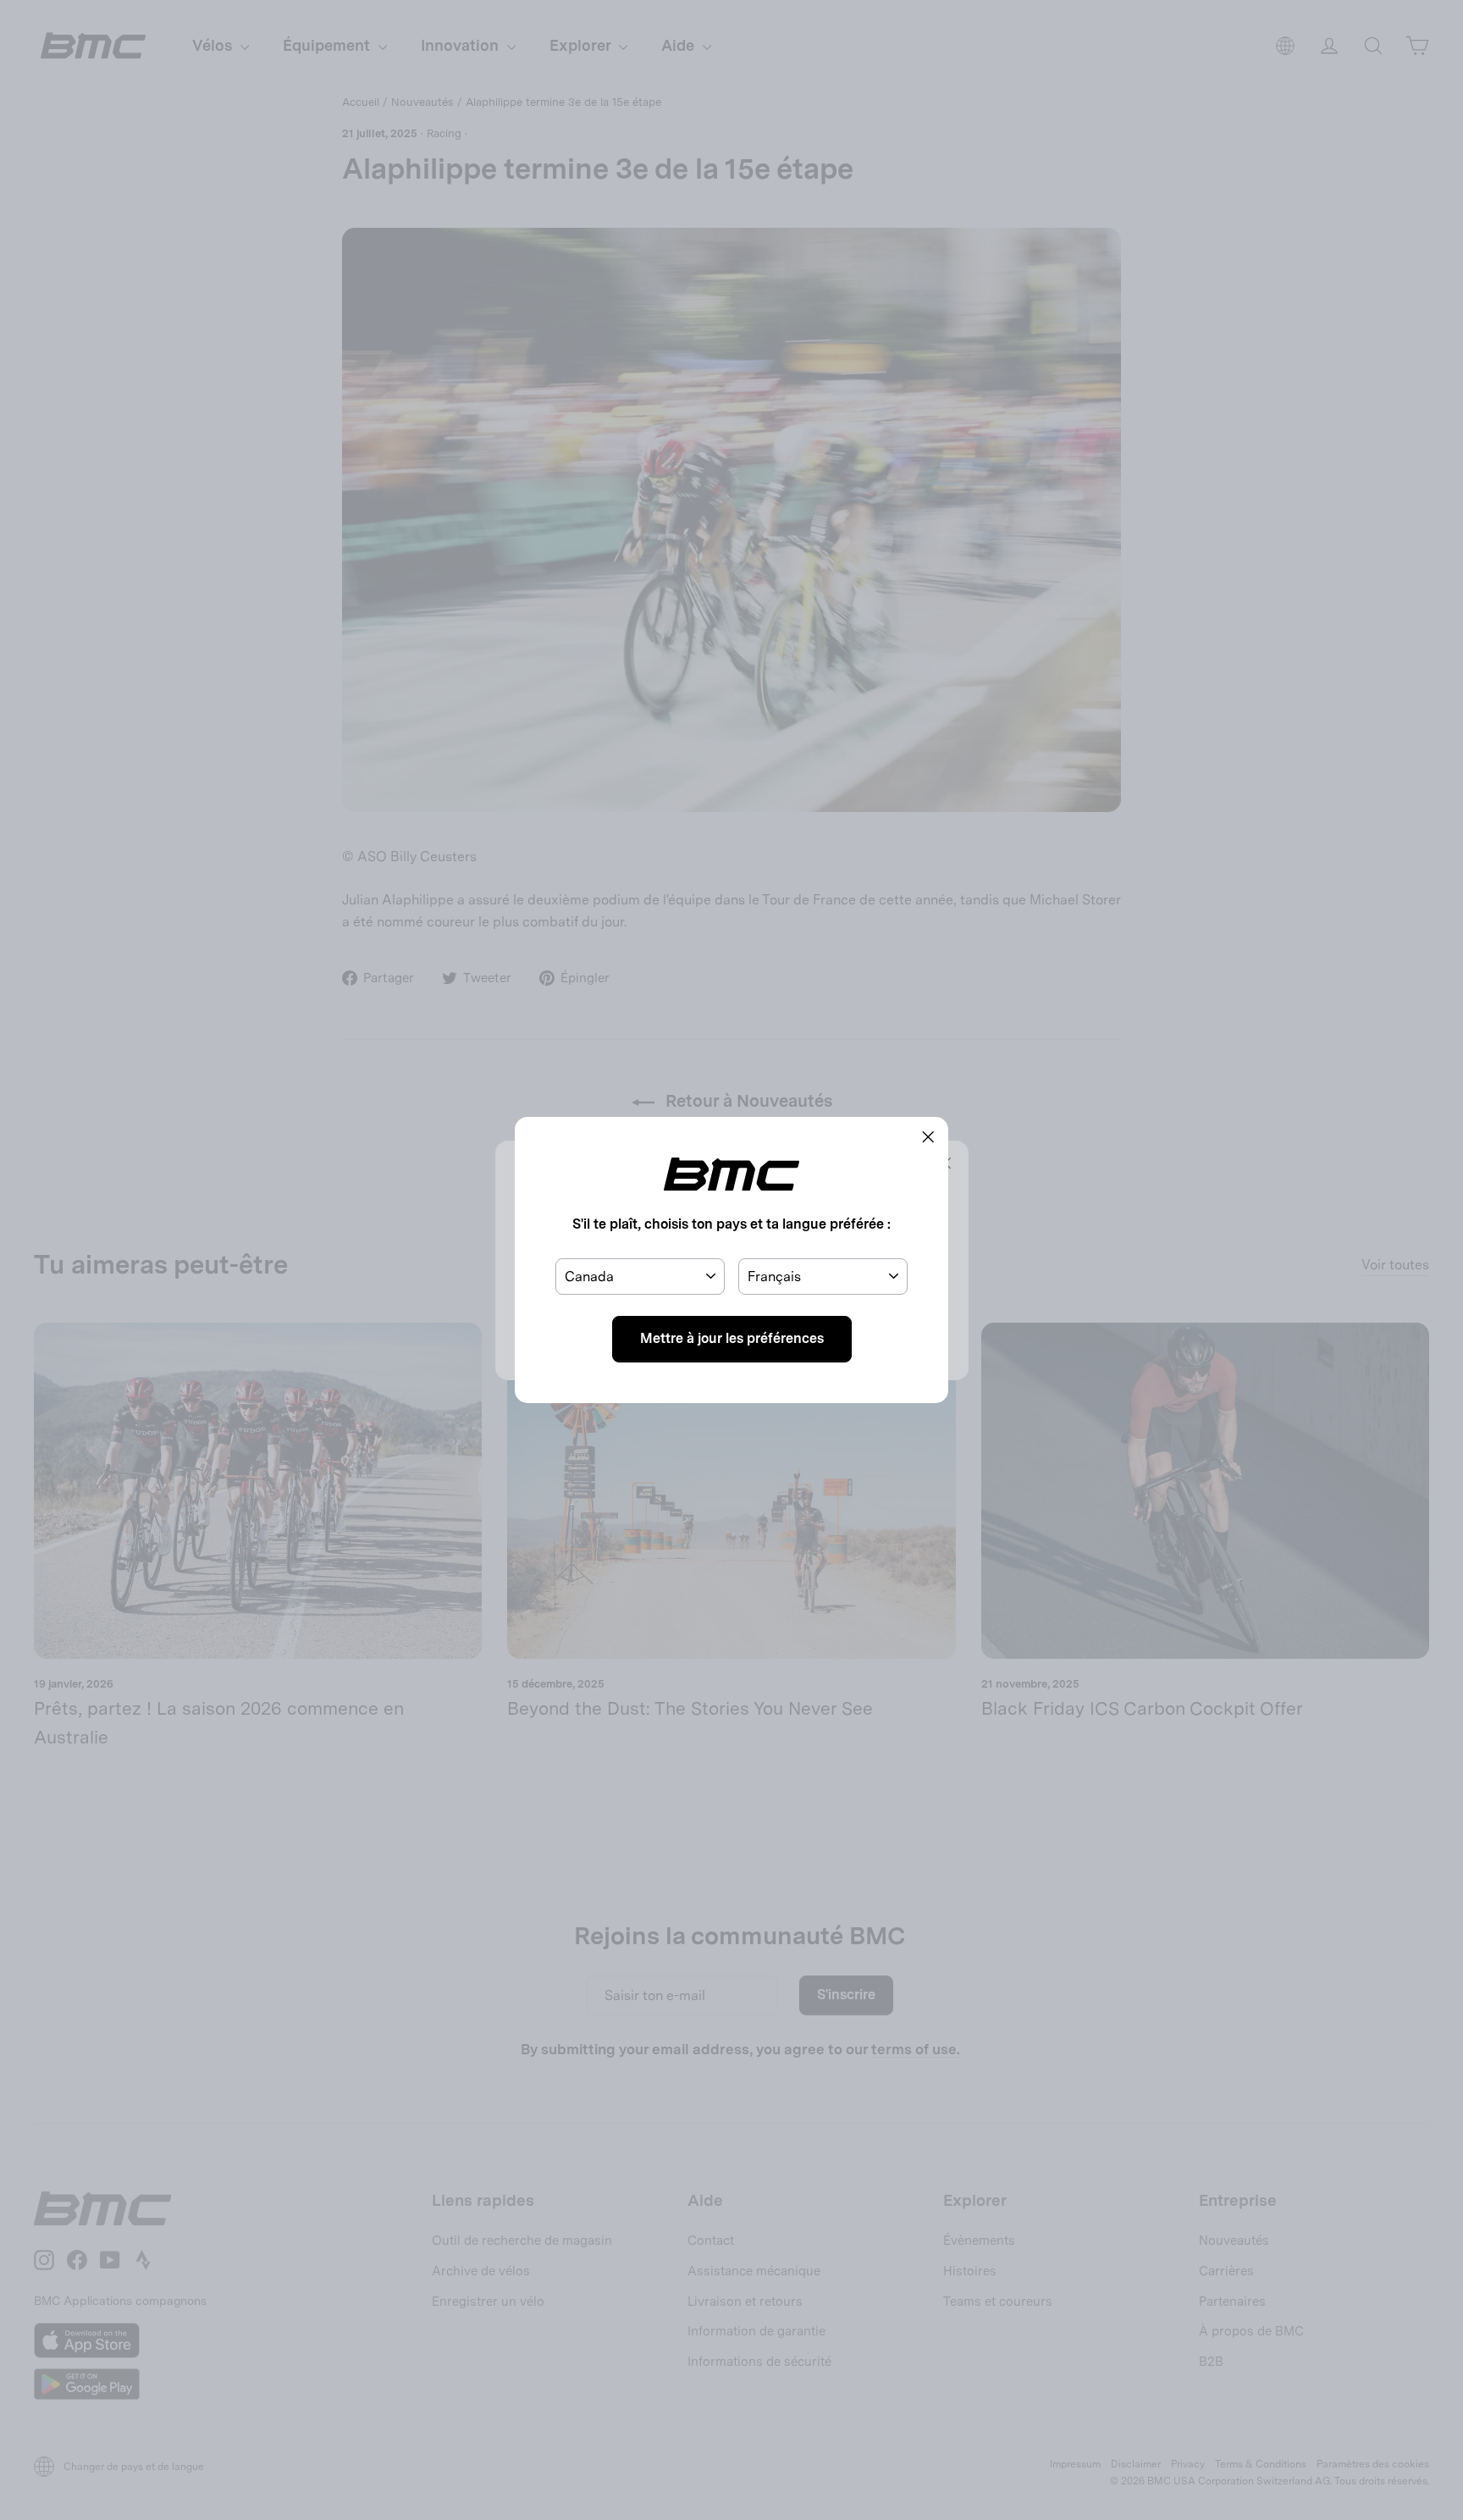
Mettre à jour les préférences (732, 1338)
